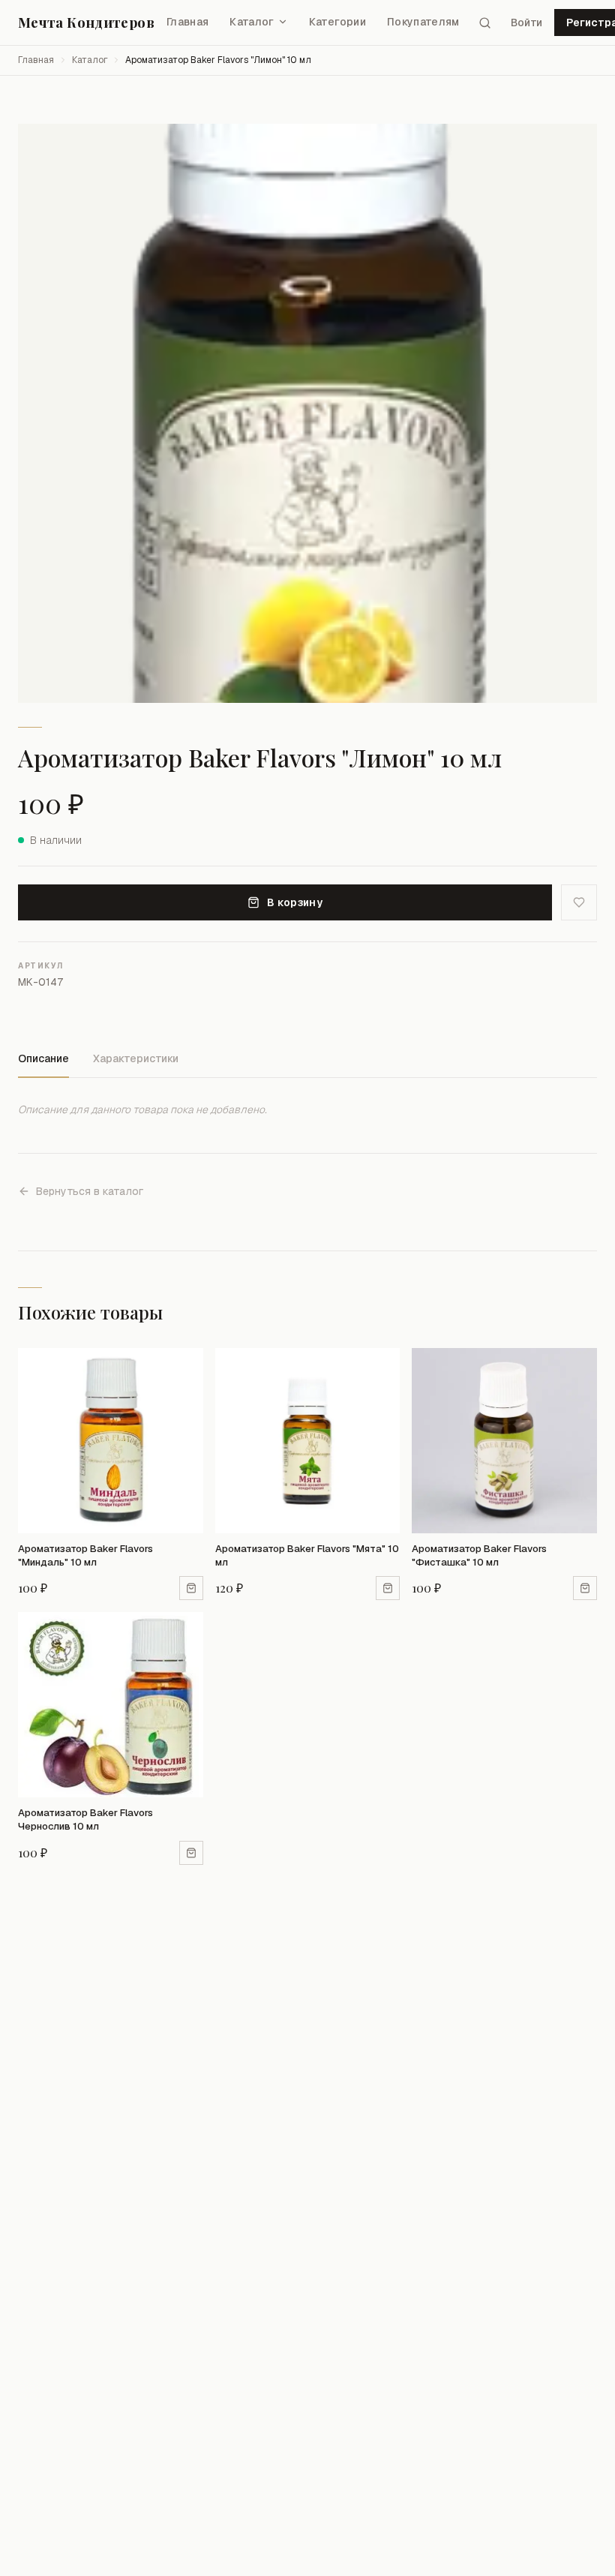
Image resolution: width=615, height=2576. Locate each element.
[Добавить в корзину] (191, 1588)
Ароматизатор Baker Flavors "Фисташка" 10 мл (479, 1555)
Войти (526, 23)
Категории (337, 22)
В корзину (295, 902)
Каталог (252, 22)
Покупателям (423, 22)
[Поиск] (485, 23)
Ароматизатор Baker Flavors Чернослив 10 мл (85, 1819)
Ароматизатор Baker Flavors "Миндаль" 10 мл (85, 1555)
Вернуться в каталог (90, 1191)
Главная (187, 22)
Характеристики (136, 1058)
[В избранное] (579, 902)
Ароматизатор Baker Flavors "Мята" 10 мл (307, 1555)
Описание (43, 1058)
